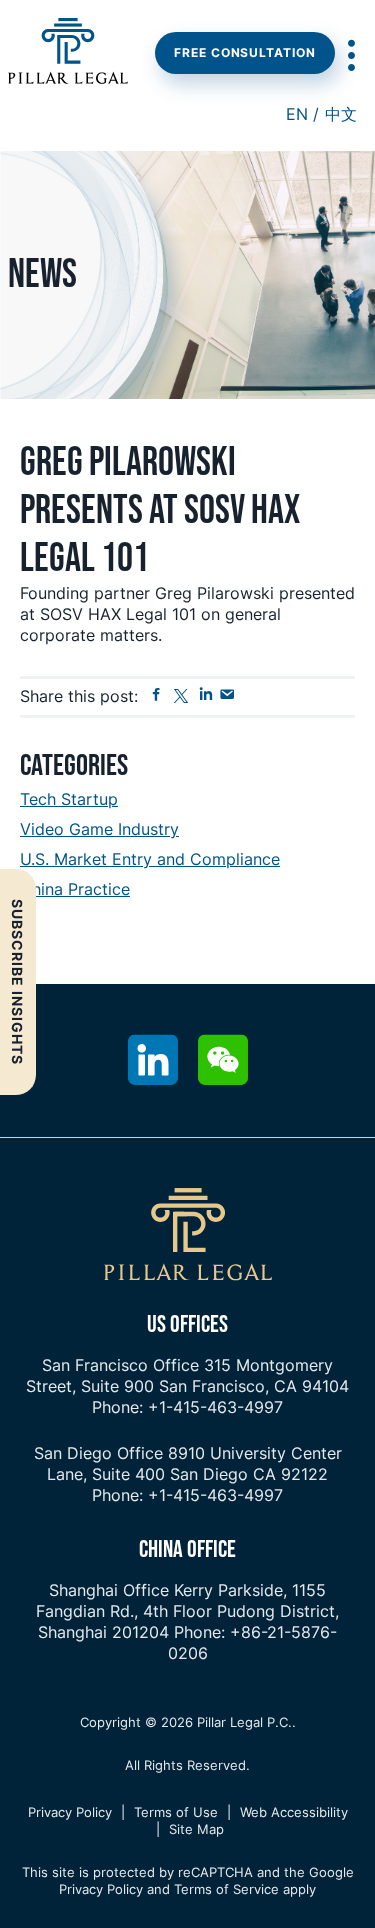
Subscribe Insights (17, 982)
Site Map (196, 1829)
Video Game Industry (99, 829)
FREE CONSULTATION (245, 52)
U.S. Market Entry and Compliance (150, 859)
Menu (350, 55)
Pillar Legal (68, 53)
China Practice (75, 889)
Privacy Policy (70, 1812)
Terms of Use (176, 1812)
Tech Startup (69, 799)
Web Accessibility (294, 1812)
